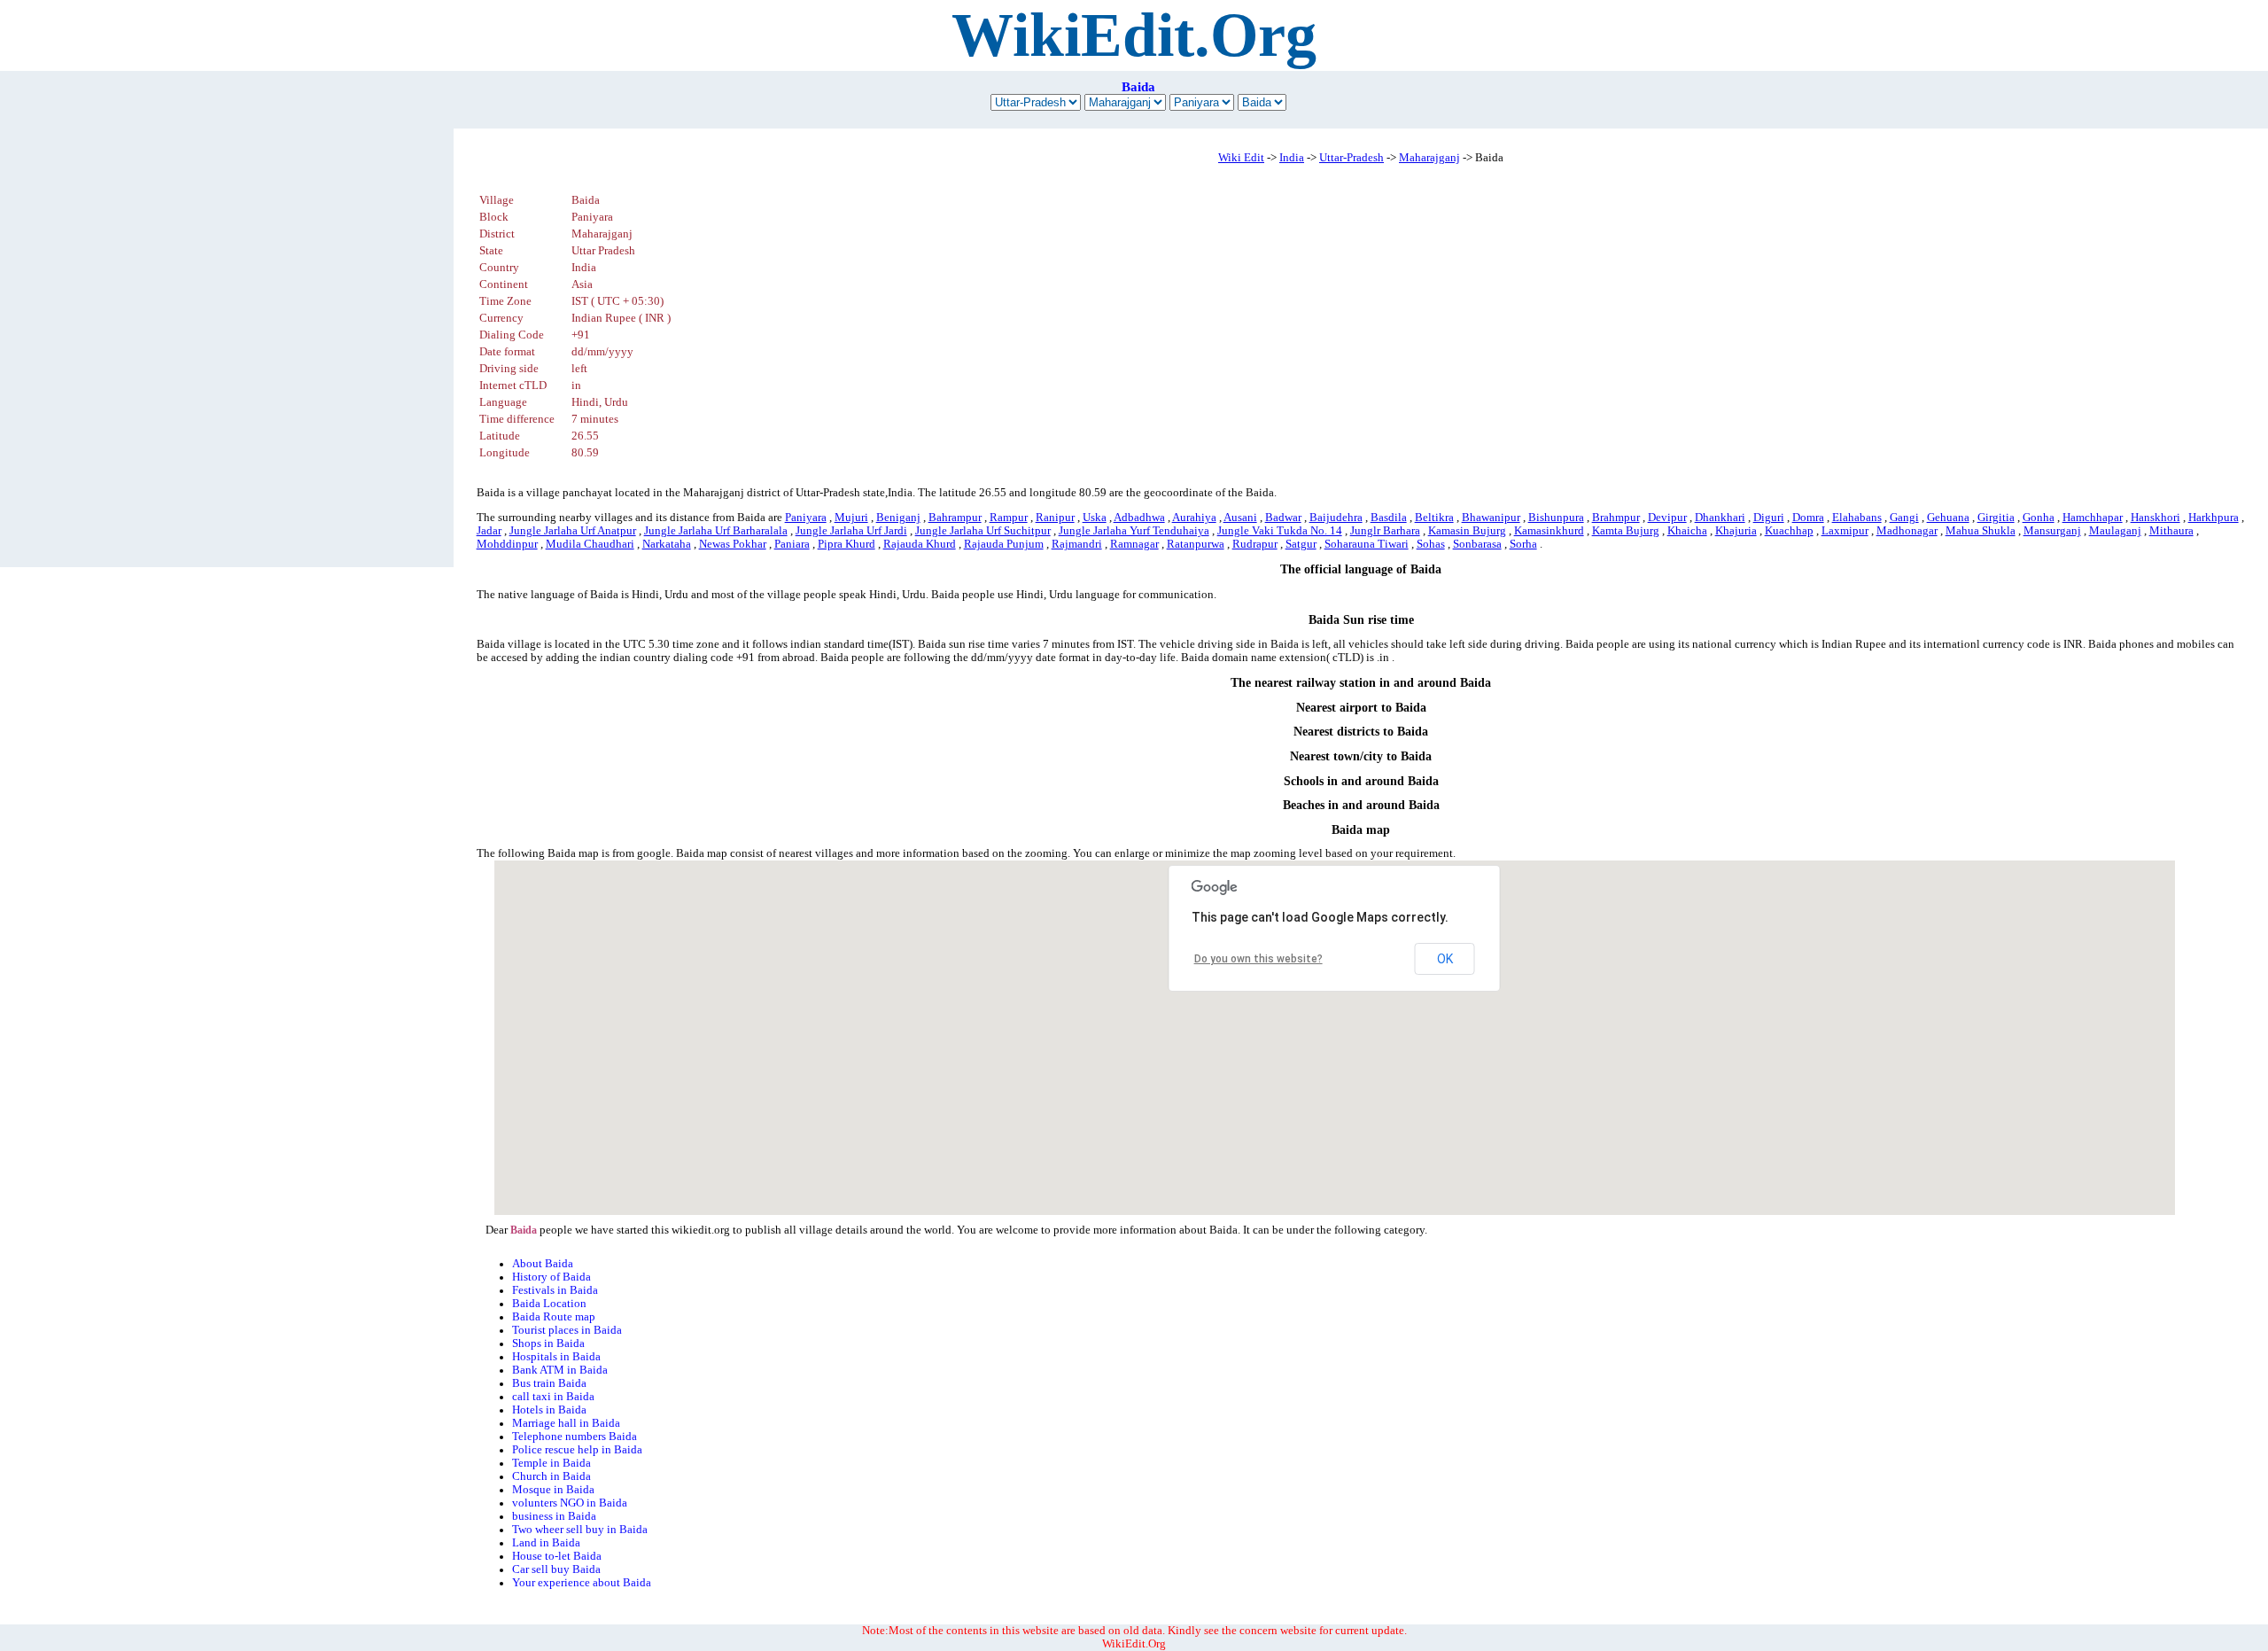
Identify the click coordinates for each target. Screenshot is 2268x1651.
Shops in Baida (548, 1343)
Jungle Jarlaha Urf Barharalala (716, 531)
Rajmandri (1077, 544)
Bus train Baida (549, 1383)
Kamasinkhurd (1549, 531)
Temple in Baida (551, 1463)
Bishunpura (1556, 518)
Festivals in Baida (555, 1290)
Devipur (1667, 518)
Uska (1095, 518)
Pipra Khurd (847, 544)
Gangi (1904, 518)
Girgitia (1996, 518)
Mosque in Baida (553, 1490)
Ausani (1240, 518)
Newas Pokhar (733, 544)
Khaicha (1687, 531)
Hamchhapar (2093, 518)
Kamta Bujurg (1626, 531)
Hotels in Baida (549, 1410)
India (1292, 158)
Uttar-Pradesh (1351, 158)
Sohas (1431, 544)
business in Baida (554, 1516)
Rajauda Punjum (1004, 544)
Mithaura (2171, 531)
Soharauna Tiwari (1367, 544)
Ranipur (1055, 518)
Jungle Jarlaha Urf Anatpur (573, 531)
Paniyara (806, 518)
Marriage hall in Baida (566, 1423)
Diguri (1769, 518)
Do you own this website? (1258, 959)
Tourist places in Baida (567, 1330)
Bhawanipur (1491, 518)
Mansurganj (2052, 531)
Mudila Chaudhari (590, 544)
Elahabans (1857, 518)
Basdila (1389, 518)
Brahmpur (1616, 518)
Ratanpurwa (1196, 544)
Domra (1808, 518)
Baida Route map (554, 1317)
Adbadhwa (1139, 518)
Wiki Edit (1241, 158)
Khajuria (1736, 531)
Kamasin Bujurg (1467, 531)
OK (1445, 959)
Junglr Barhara (1385, 531)
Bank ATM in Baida (560, 1370)
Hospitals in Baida (556, 1357)
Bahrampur (955, 518)
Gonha (2039, 518)
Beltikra (1434, 518)
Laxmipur (1845, 531)
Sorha (1523, 544)
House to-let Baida (557, 1556)
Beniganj (898, 518)
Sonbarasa (1477, 544)
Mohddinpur (507, 544)
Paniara (792, 544)
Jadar (489, 531)
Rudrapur (1255, 544)
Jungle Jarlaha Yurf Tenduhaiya (1134, 531)
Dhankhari (1720, 518)
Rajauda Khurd (920, 544)
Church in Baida (551, 1476)
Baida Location (549, 1304)
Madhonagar (1907, 531)
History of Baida (551, 1277)
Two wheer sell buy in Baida (580, 1530)
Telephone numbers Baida (575, 1437)
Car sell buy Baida (556, 1569)
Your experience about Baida (582, 1583)
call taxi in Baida (553, 1397)
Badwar (1283, 518)
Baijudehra (1336, 518)
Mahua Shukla (1981, 531)
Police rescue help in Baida (577, 1450)
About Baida (543, 1264)
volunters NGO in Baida (570, 1503)
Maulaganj (2115, 531)
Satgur (1301, 544)
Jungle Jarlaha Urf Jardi (851, 531)
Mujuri (851, 518)
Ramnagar (1134, 544)
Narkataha (667, 544)
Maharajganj (1429, 158)
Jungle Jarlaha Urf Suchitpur (983, 531)
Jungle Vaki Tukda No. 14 (1280, 531)
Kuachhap (1789, 531)
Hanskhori (2155, 518)
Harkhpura (2214, 518)
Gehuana (1948, 518)
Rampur (1009, 518)
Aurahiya (1194, 518)
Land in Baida (546, 1543)
